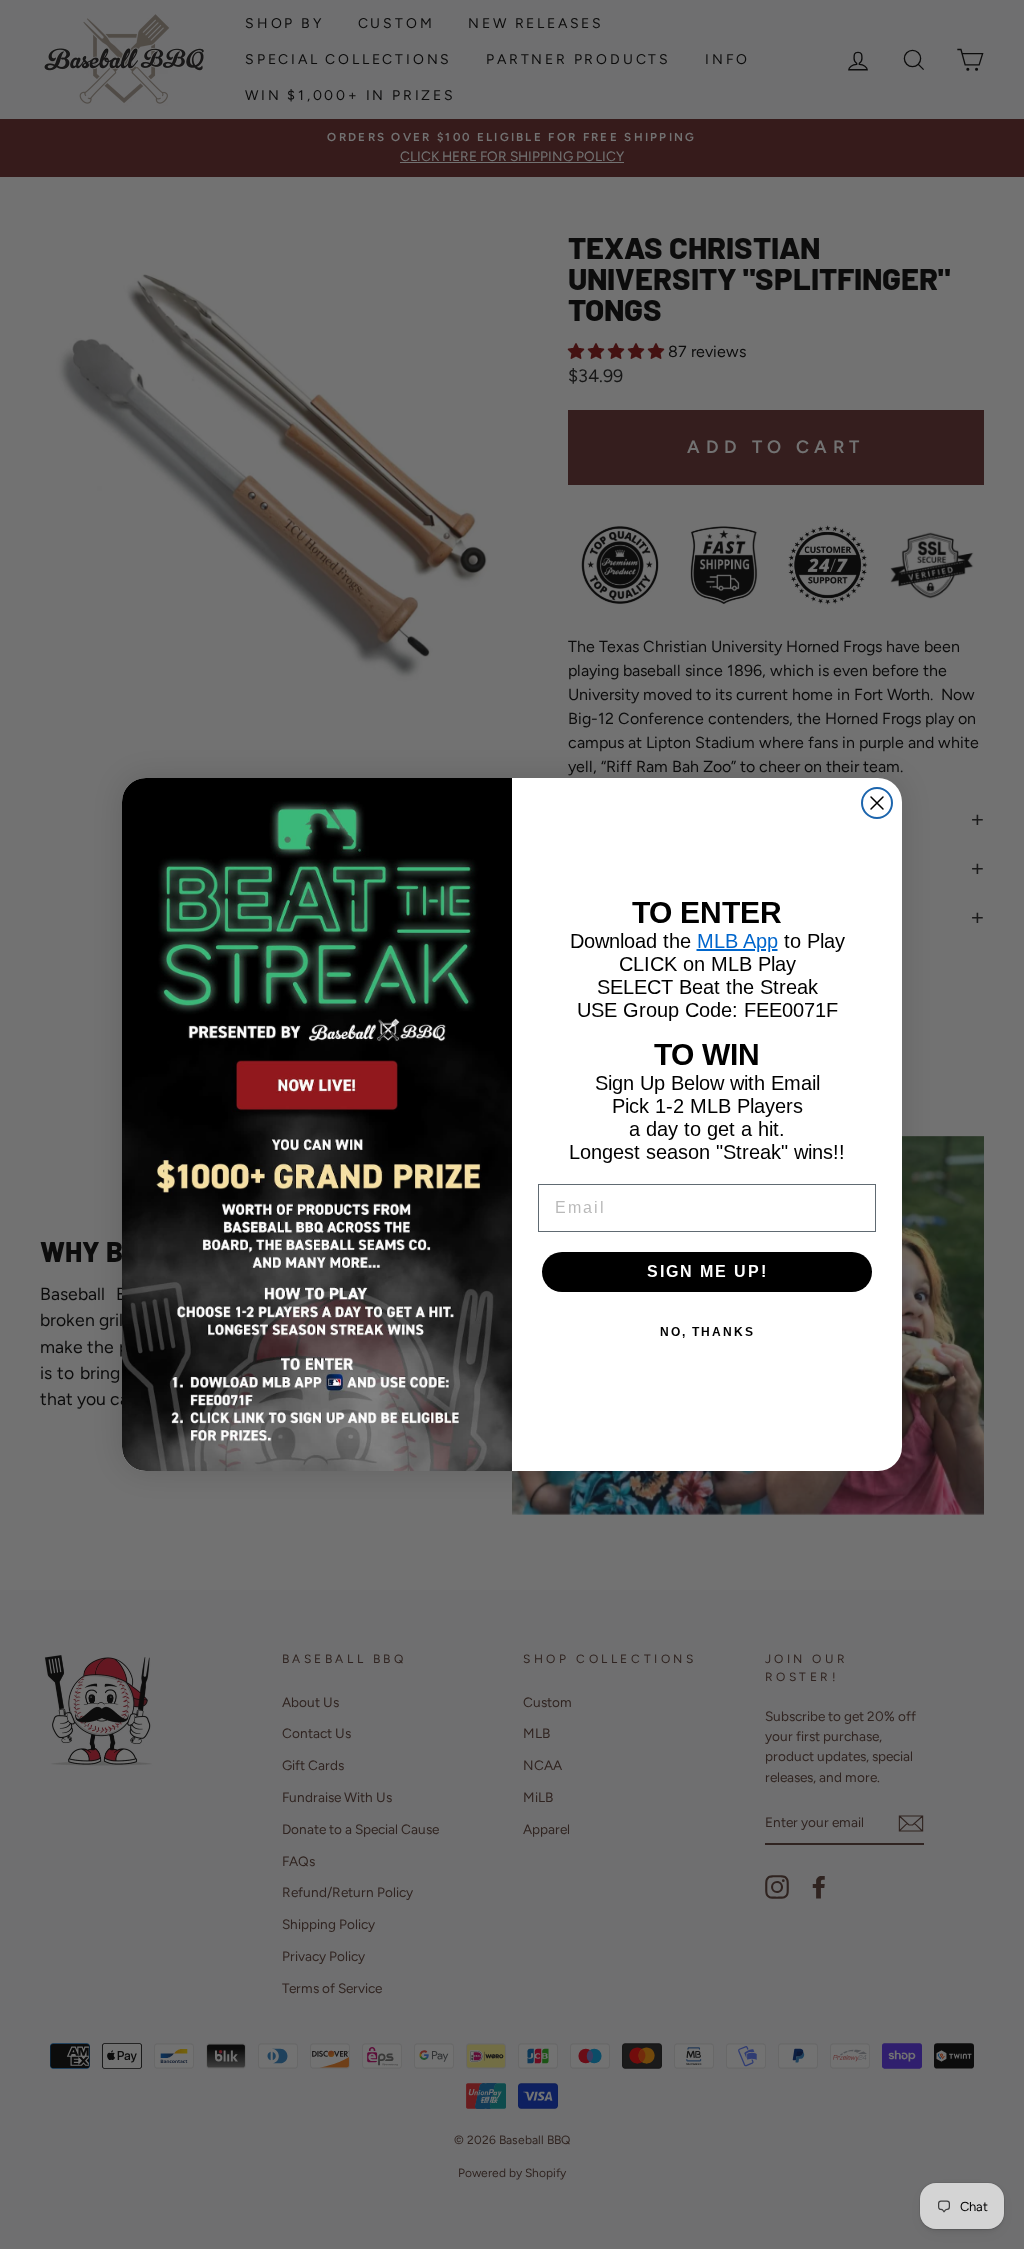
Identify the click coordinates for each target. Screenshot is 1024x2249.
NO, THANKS (707, 1332)
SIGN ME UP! (707, 1271)
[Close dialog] (877, 803)
